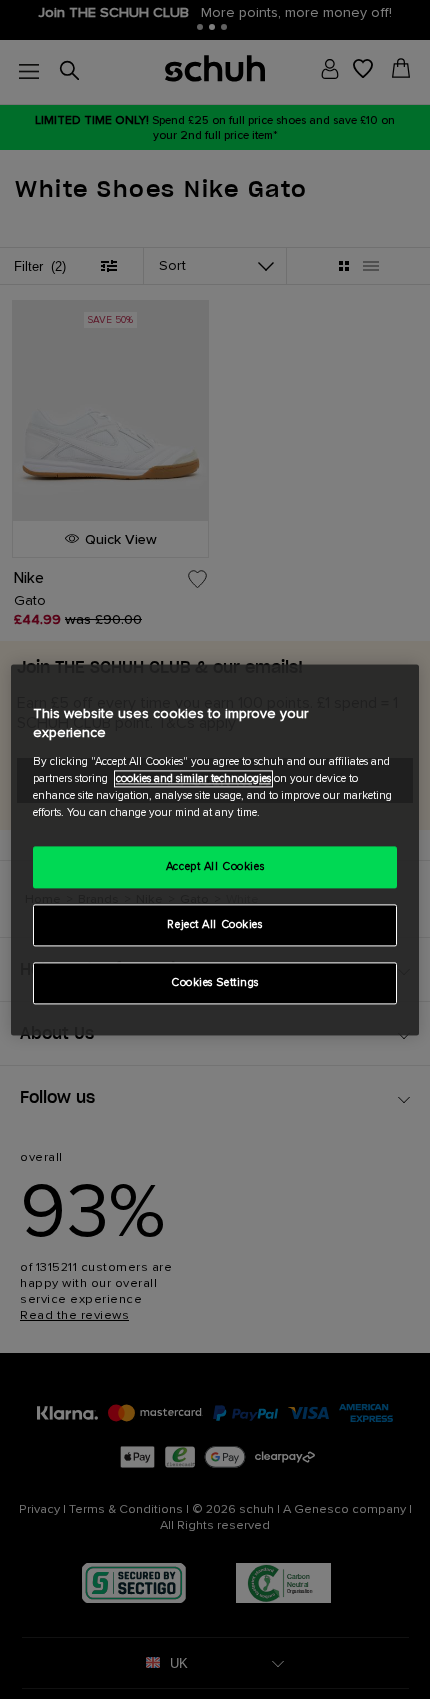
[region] (215, 849)
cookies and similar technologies (193, 778)
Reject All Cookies (214, 924)
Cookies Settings (215, 982)
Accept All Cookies (215, 866)
